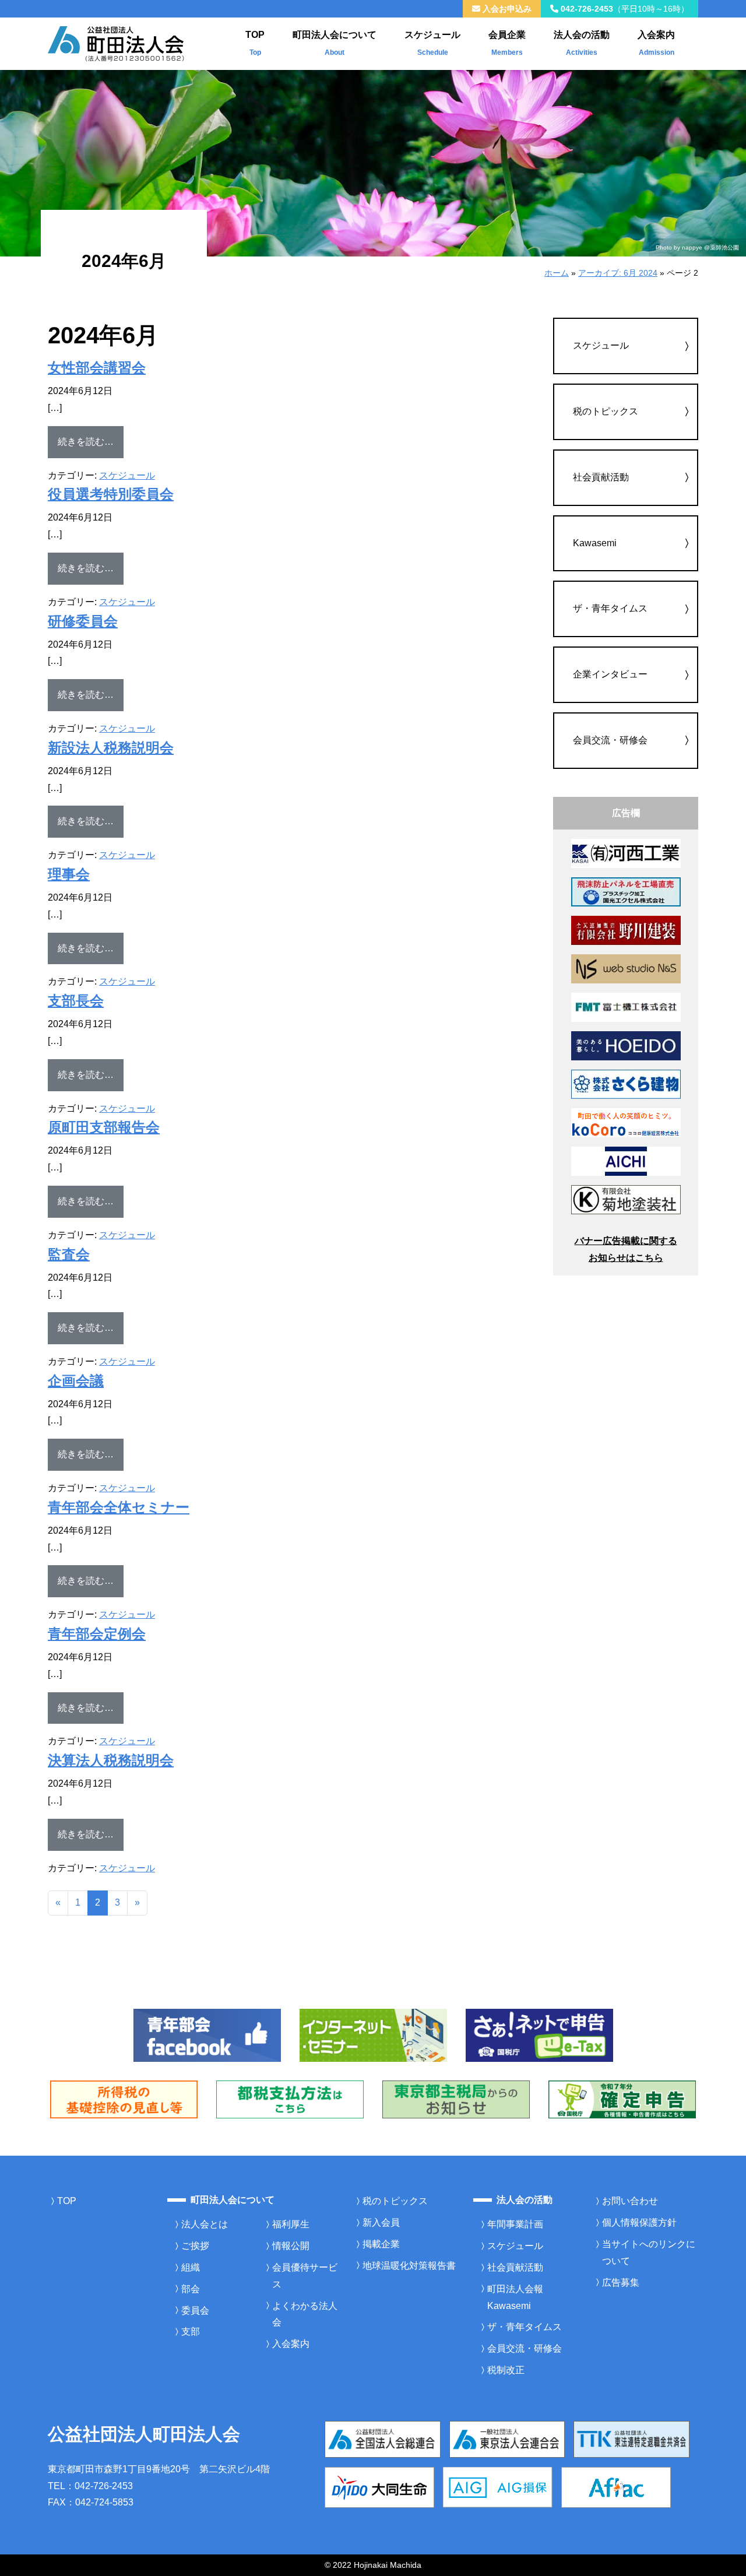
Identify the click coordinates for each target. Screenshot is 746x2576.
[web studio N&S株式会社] (626, 968)
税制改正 (506, 2370)
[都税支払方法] (290, 2099)
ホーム (557, 273)
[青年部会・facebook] (207, 2035)
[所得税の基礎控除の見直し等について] (124, 2099)
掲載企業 (381, 2244)
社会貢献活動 (601, 477)
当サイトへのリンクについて (649, 2252)
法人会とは (205, 2224)
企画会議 (76, 1381)
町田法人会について (335, 43)
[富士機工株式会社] (626, 1006)
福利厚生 (291, 2224)
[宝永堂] (626, 1045)
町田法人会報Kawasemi (515, 2297)
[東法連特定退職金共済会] (631, 2439)
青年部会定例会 (97, 1634)
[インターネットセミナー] (373, 2035)
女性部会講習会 (97, 368)
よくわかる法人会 (305, 2314)
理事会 (69, 874)
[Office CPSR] (626, 1122)
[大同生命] (379, 2487)
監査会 (69, 1254)
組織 (191, 2267)
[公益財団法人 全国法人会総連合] (383, 2439)
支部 (191, 2331)
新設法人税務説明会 (111, 748)
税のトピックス (606, 411)
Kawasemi (595, 543)
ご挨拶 (195, 2246)
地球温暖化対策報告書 (409, 2266)
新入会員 (381, 2222)
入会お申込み (506, 9)
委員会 (195, 2310)
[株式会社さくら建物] (626, 1083)
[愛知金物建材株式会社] (626, 1160)
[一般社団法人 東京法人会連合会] (507, 2439)
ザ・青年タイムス (610, 608)
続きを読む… (91, 441)
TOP (255, 43)
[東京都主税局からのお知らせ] (456, 2099)
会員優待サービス (305, 2276)
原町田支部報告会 (104, 1127)
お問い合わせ (630, 2201)
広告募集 (621, 2282)
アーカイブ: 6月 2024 (618, 273)
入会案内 (656, 43)
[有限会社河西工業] (626, 853)
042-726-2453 (624, 9)
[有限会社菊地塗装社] (626, 1199)
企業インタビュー (610, 674)
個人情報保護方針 (639, 2222)
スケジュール (432, 43)
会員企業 (507, 43)
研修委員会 (83, 621)
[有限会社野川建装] (626, 930)
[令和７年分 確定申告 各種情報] (622, 2099)
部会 (191, 2289)
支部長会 (76, 1001)
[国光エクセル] (626, 891)
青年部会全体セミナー (119, 1507)
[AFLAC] (616, 2487)
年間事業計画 (515, 2224)
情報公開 (291, 2246)
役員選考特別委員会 (111, 494)
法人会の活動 (582, 43)
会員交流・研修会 (610, 740)
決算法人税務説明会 (111, 1760)
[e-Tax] (539, 2035)
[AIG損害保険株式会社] (498, 2487)
